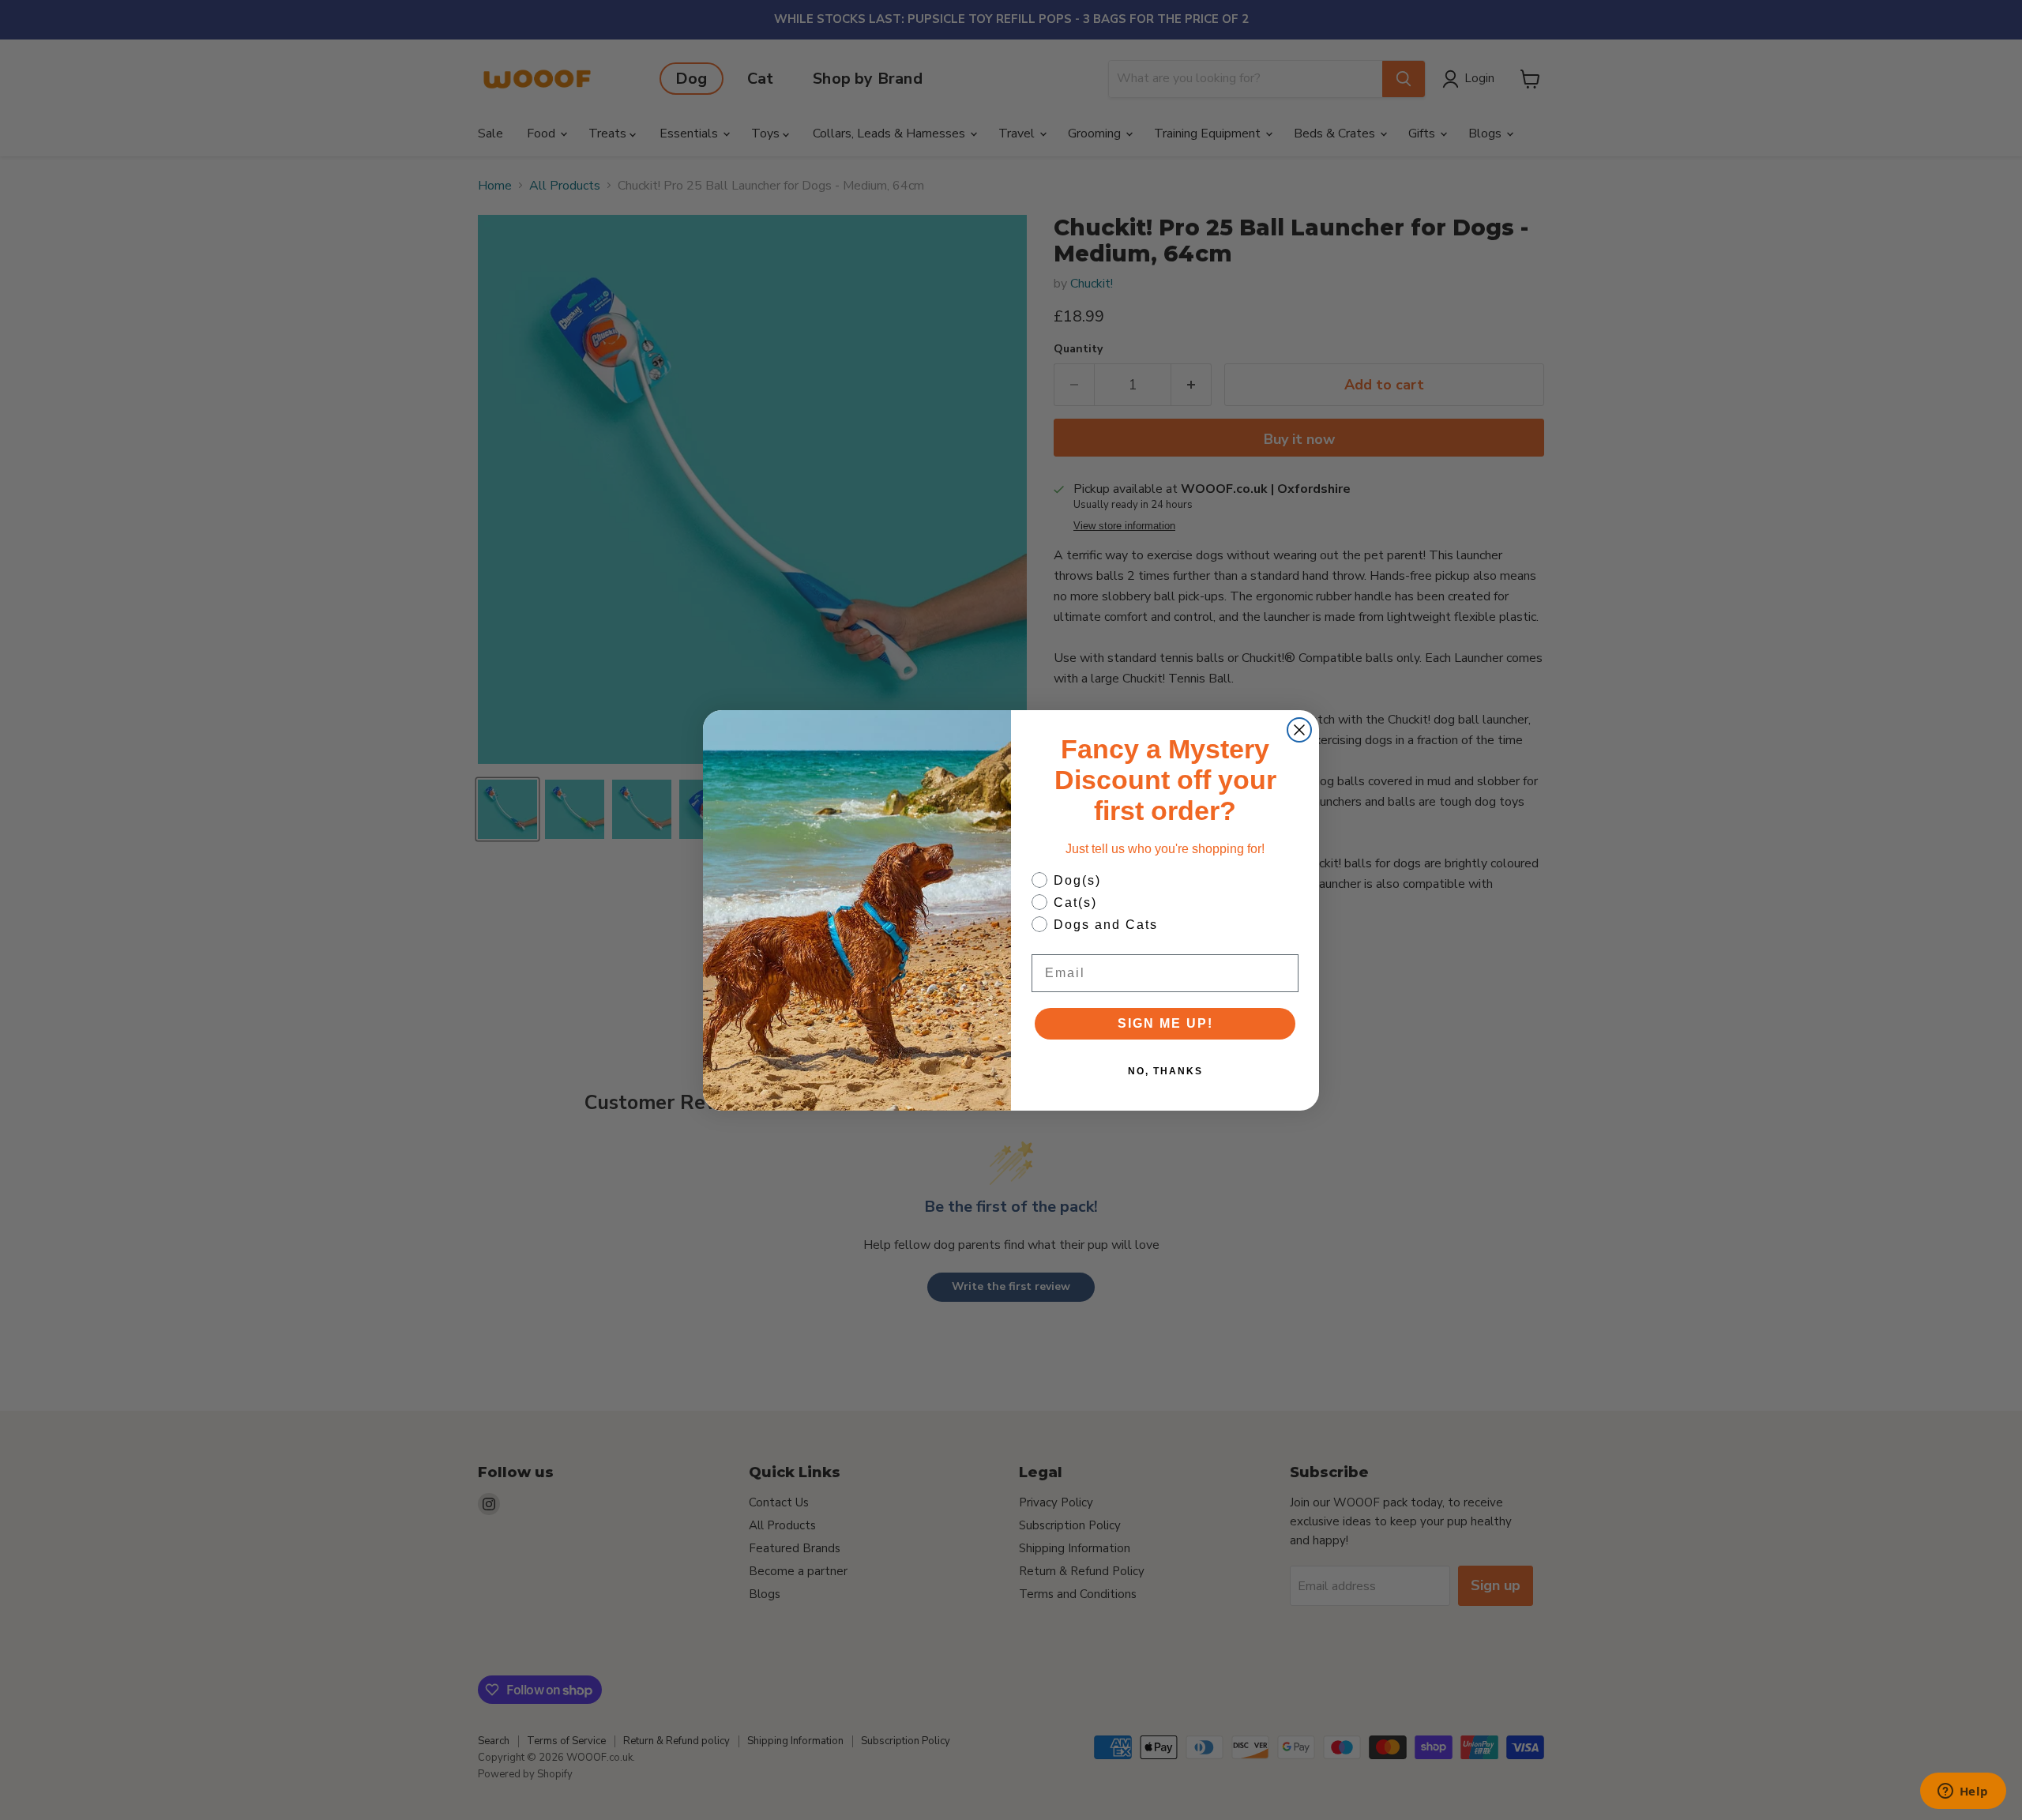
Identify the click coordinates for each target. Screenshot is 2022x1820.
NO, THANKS (1165, 1071)
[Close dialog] (1299, 730)
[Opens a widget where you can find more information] (1963, 1792)
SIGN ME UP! (1165, 1023)
